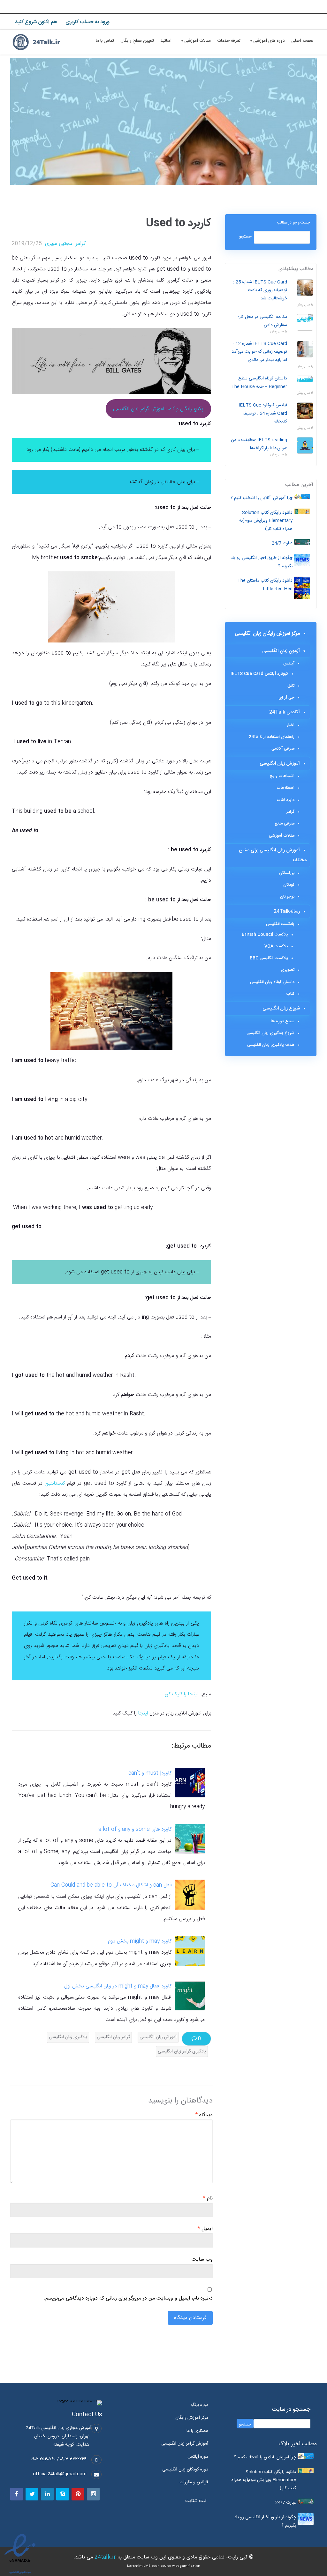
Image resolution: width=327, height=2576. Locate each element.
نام (208, 2198)
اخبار (291, 725)
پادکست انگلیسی (280, 924)
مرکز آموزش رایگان (192, 2418)
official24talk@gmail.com (60, 2474)
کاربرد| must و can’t (150, 1773)
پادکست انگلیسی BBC (269, 958)
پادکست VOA (276, 946)
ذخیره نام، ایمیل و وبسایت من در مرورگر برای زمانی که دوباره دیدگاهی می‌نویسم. (128, 2299)
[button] (197, 2501)
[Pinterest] (78, 2494)
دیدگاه (204, 2115)
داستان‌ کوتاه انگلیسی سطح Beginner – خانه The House (259, 383)
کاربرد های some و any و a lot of (135, 1829)
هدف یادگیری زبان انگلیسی (271, 1045)
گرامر (81, 244)
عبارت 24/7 (282, 543)
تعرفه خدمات (229, 41)
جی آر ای (286, 698)
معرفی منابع (285, 824)
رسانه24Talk (287, 911)
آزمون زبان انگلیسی (281, 651)
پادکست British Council (265, 935)
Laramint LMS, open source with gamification (164, 2566)
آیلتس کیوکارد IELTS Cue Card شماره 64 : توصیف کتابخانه (263, 413)
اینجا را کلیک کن (181, 1694)
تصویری (288, 970)
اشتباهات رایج (282, 776)
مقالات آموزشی (198, 41)
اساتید (166, 41)
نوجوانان (287, 897)
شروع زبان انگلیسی (281, 1008)
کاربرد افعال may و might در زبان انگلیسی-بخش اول (118, 1986)
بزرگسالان (287, 873)
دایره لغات (285, 800)
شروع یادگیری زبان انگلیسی (270, 1033)
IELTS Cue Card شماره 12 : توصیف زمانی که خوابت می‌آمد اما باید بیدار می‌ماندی (259, 352)
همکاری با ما (197, 2431)
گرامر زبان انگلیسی (113, 2037)
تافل (291, 686)
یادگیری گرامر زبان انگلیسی (182, 2051)
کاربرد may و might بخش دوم (140, 1941)
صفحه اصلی (302, 41)
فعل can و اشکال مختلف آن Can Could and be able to (111, 1885)
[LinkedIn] (47, 2494)
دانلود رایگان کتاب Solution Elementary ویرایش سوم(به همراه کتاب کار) (266, 521)
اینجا (142, 1713)
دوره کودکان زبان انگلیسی (185, 2470)
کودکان (289, 885)
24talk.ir (105, 2557)
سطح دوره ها (283, 1021)
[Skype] (63, 2494)
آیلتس (289, 664)
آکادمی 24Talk (285, 712)
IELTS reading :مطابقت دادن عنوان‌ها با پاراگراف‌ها (259, 444)
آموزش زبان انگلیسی (158, 2037)
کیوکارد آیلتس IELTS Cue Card (259, 674)
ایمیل (205, 2229)
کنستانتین (54, 1483)
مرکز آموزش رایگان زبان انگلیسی (267, 634)
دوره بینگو (199, 2405)
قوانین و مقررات (194, 2482)
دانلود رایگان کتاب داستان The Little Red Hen (265, 585)
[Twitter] (32, 2494)
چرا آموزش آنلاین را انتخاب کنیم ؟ (262, 498)
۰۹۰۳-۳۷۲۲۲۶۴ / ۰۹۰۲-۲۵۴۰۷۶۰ (59, 2459)
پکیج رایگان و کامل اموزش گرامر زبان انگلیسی (158, 409)
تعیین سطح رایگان (137, 41)
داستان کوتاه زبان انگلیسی (272, 982)
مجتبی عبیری (59, 244)
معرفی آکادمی (283, 749)
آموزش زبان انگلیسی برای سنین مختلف (273, 855)
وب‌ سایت (202, 2260)
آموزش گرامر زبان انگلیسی (185, 2444)
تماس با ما (105, 41)
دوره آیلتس (198, 2457)
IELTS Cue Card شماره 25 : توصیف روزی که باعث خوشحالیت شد (260, 290)
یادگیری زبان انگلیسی (68, 2037)
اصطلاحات (285, 788)
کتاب (290, 994)
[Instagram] (93, 2494)
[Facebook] (17, 2494)
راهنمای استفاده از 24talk (272, 737)
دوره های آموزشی (269, 41)
